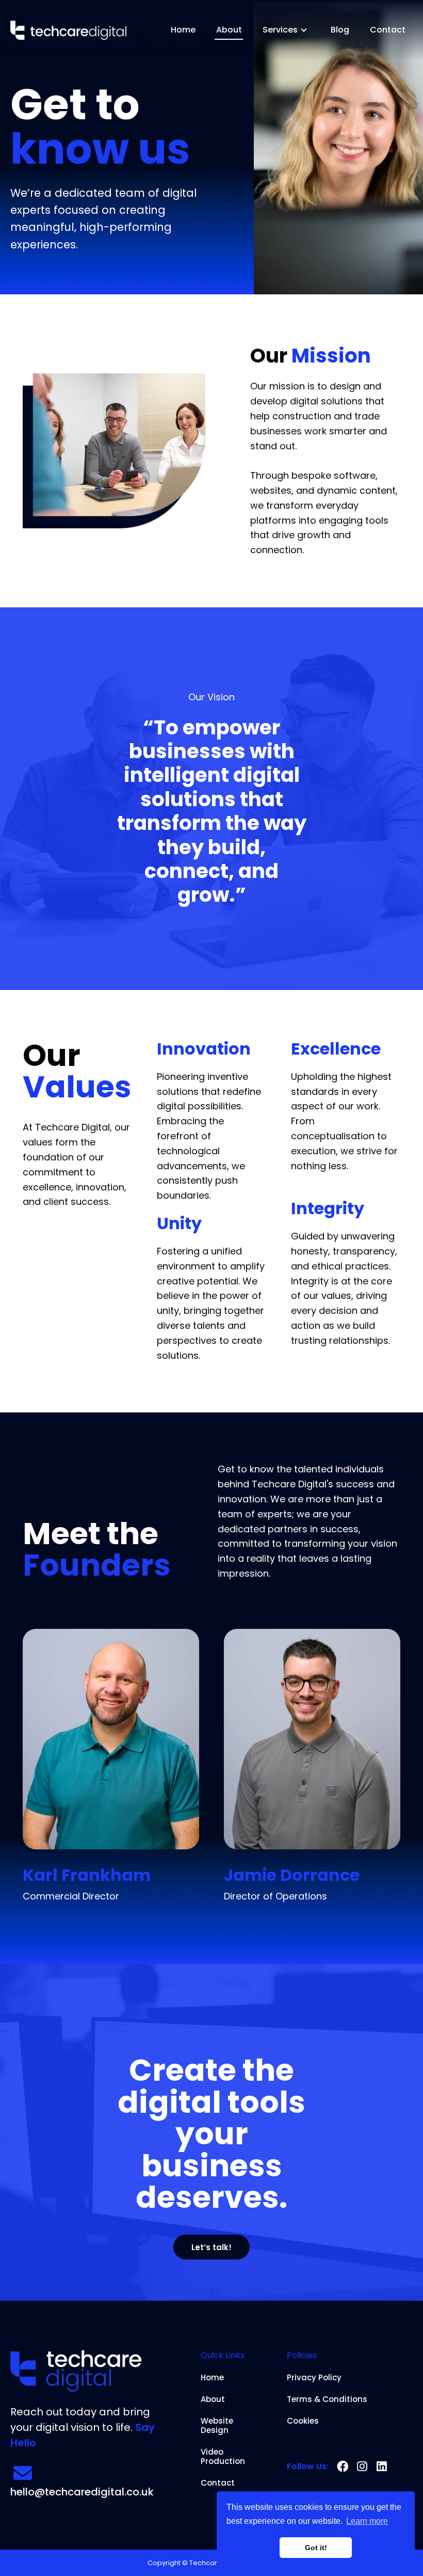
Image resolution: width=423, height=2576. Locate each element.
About (229, 30)
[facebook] (343, 2467)
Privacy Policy (314, 2378)
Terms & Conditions (327, 2399)
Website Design (217, 2426)
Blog (340, 30)
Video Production (223, 2457)
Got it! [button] (316, 2548)
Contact (388, 30)
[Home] (68, 30)
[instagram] (362, 2467)
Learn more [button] (367, 2521)
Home (183, 30)
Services (280, 30)
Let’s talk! (211, 2247)
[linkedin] (382, 2467)
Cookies (303, 2421)
